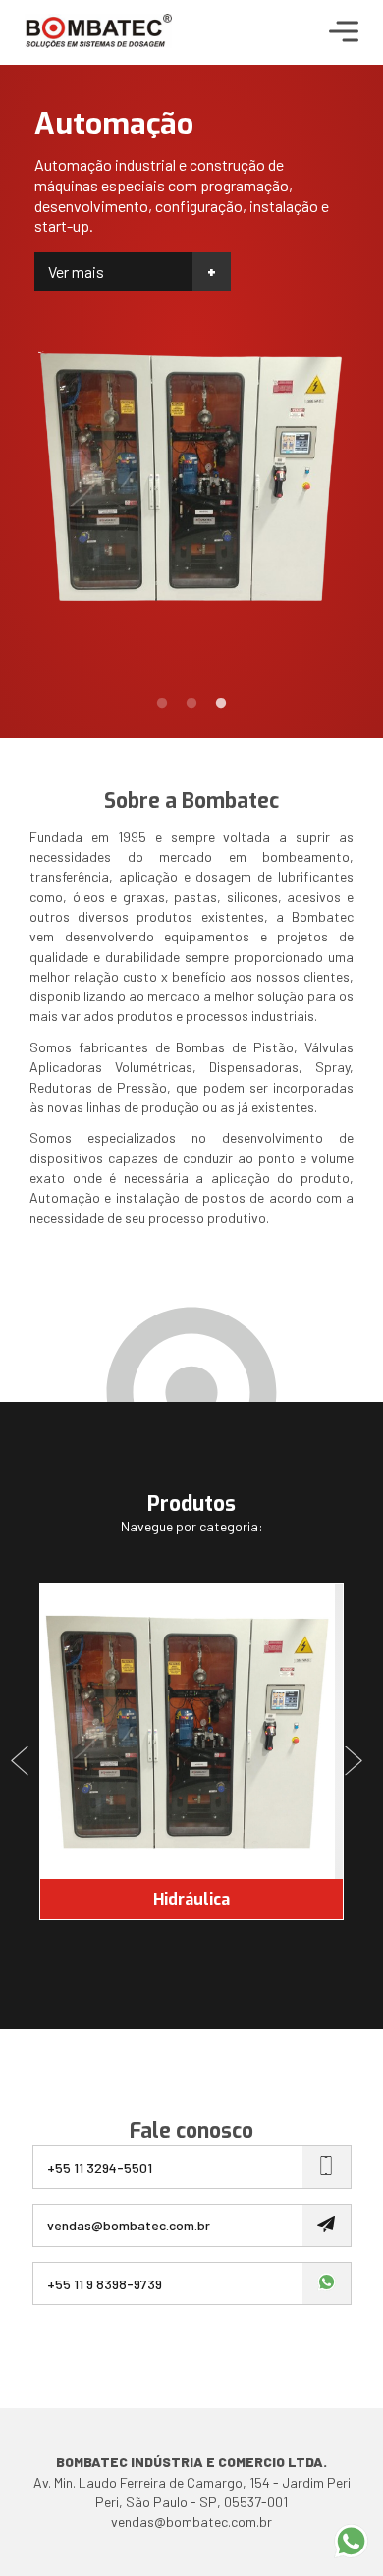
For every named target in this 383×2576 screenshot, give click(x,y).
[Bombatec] (98, 32)
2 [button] (191, 704)
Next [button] (358, 1762)
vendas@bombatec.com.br (191, 2522)
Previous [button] (25, 1762)
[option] (191, 337)
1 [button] (162, 704)
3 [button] (221, 704)
